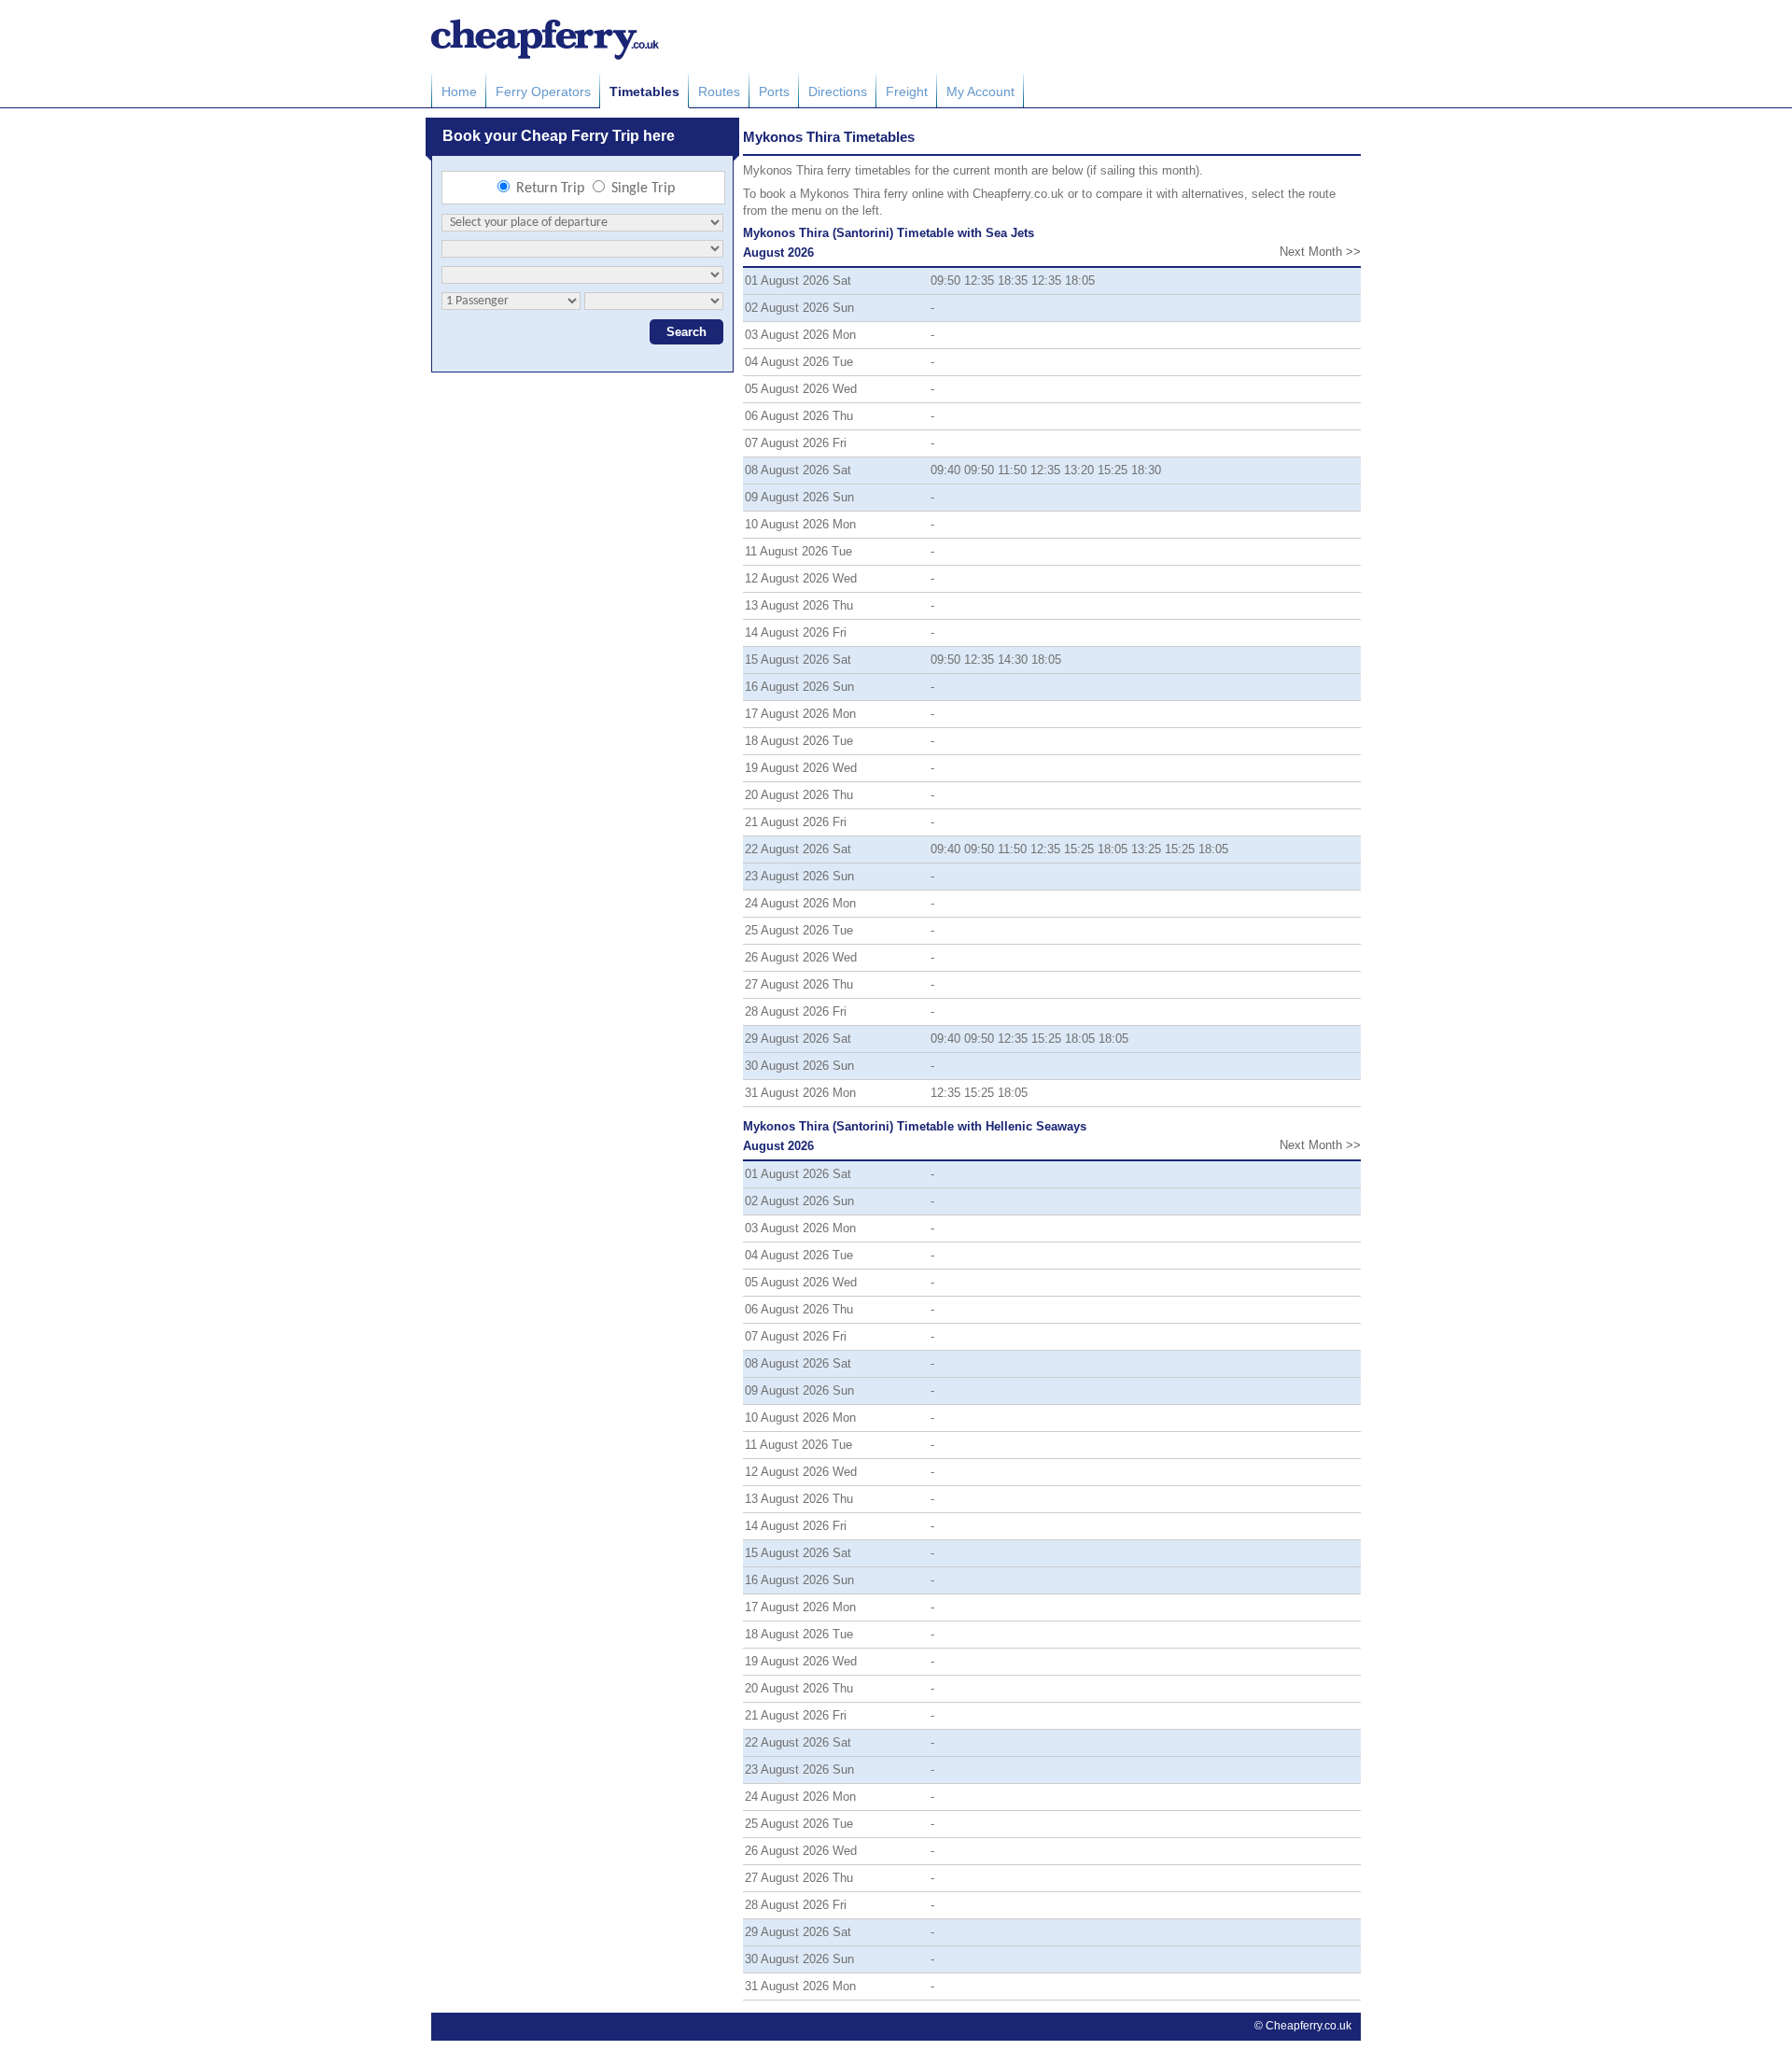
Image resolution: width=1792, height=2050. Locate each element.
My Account (980, 91)
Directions (838, 91)
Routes (719, 91)
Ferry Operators (543, 91)
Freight (907, 91)
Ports (774, 91)
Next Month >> (1320, 252)
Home (459, 91)
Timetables (644, 91)
